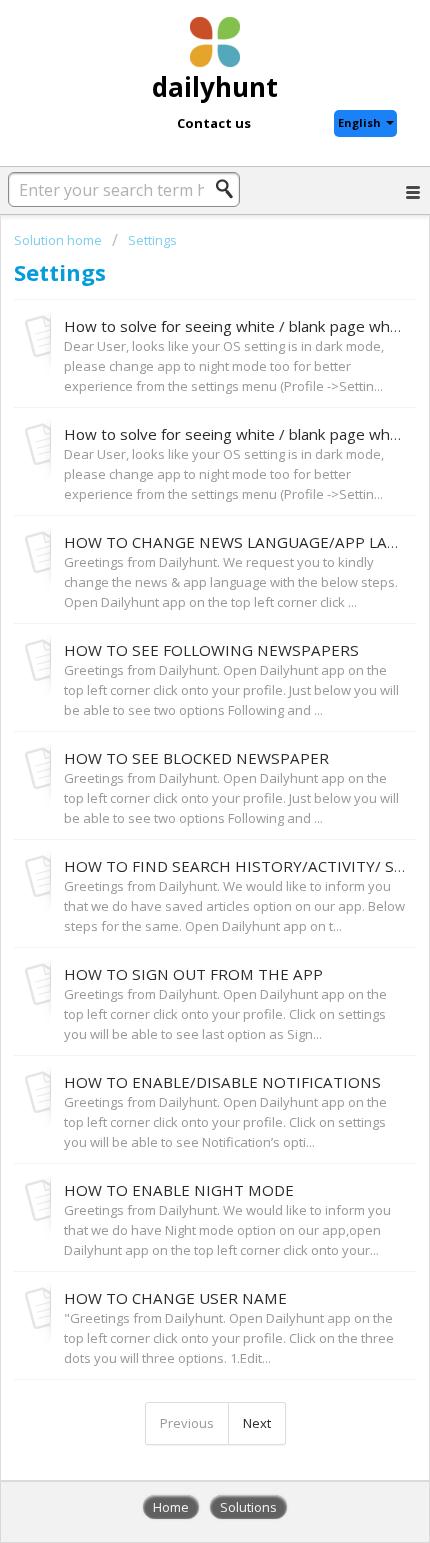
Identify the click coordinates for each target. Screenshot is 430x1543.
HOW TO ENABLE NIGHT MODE (179, 1190)
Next (257, 1423)
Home (171, 1507)
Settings (152, 240)
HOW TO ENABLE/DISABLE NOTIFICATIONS (222, 1082)
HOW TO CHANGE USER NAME (175, 1298)
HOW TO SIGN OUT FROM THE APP (193, 974)
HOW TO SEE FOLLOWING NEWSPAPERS (211, 650)
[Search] (230, 189)
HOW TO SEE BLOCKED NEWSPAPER (196, 758)
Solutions (248, 1507)
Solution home (59, 240)
